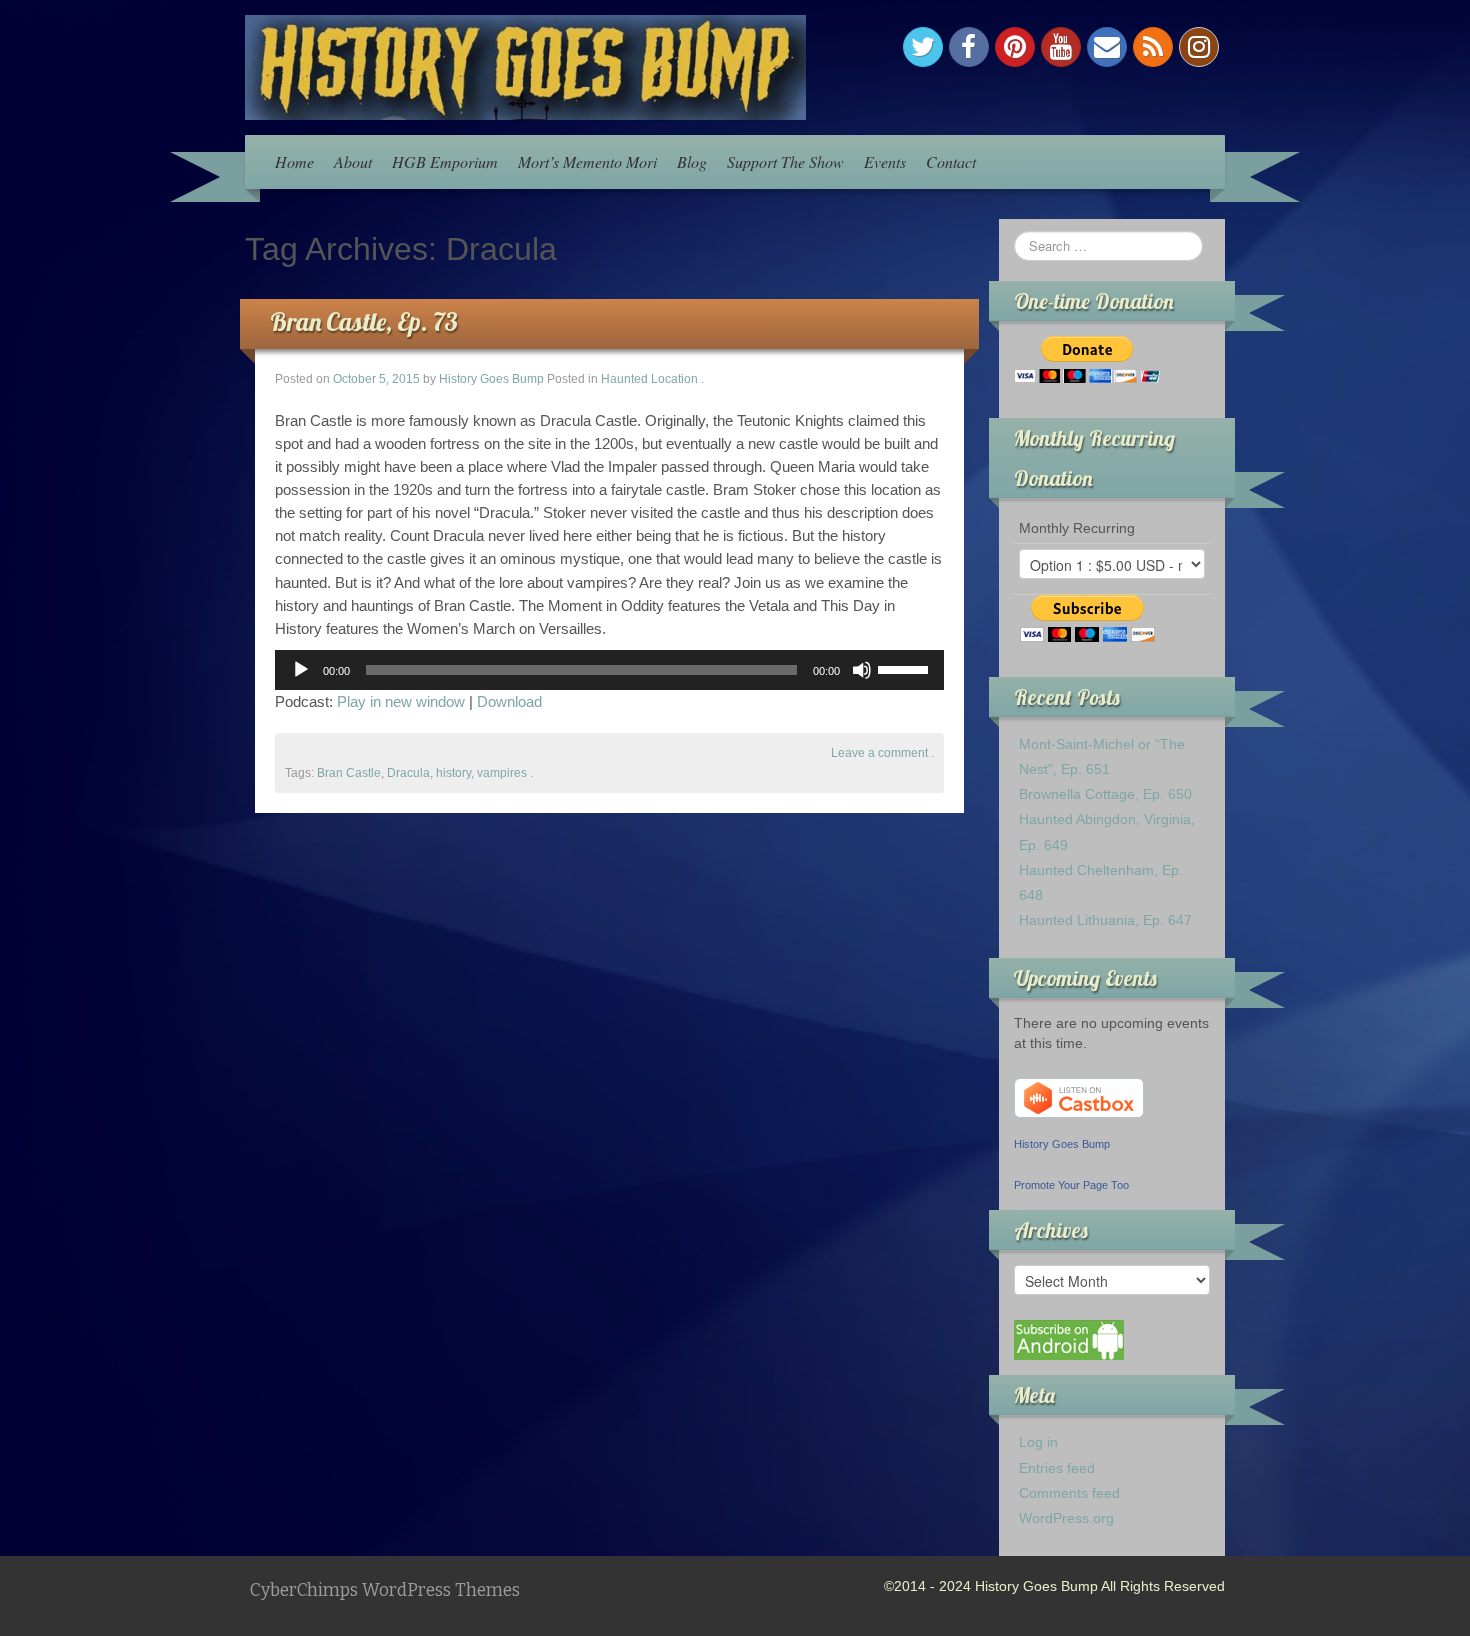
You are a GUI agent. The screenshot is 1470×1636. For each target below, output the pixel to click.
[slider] (906, 668)
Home (294, 161)
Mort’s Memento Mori (587, 161)
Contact (951, 161)
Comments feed (1069, 1493)
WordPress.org (1066, 1518)
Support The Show (785, 161)
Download (509, 701)
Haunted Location (649, 379)
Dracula (408, 773)
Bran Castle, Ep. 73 (364, 321)
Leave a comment (879, 753)
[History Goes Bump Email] (1107, 47)
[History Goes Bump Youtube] (1061, 47)
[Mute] (862, 670)
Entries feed (1057, 1468)
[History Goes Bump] (525, 66)
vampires (502, 773)
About (353, 161)
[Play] (301, 670)
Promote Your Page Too (1071, 1185)
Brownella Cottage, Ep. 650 (1105, 794)
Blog (692, 161)
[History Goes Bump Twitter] (923, 47)
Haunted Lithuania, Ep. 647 (1105, 920)
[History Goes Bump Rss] (1153, 47)
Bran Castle (349, 773)
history (453, 773)
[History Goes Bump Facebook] (969, 47)
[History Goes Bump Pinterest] (1015, 47)
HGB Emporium (445, 161)
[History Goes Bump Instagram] (1199, 47)
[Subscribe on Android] (1069, 1339)
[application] (609, 670)
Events (885, 161)
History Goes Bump (491, 379)
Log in (1038, 1442)
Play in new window (401, 701)
